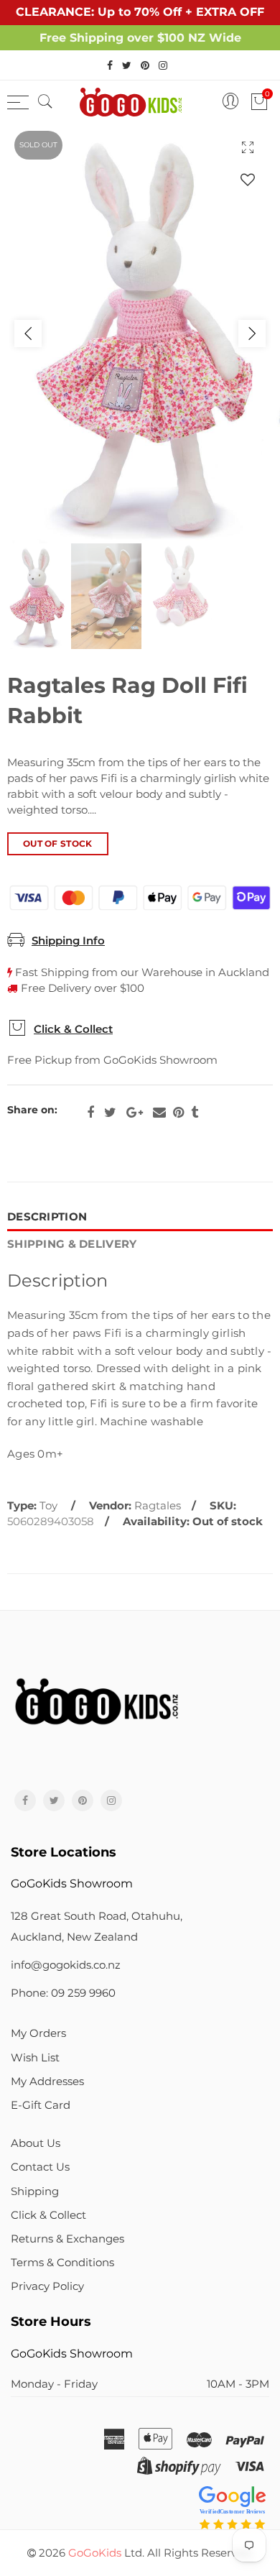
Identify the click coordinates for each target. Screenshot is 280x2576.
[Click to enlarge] (248, 147)
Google (135, 1113)
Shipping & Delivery (72, 1244)
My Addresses (47, 2081)
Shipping (35, 2191)
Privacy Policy (47, 2286)
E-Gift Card (41, 2105)
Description (47, 1217)
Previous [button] (28, 333)
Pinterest (178, 1113)
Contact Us (40, 2167)
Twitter (110, 1113)
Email (159, 1113)
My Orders (38, 2033)
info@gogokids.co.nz (66, 1965)
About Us (36, 2143)
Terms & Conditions (62, 2263)
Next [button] (252, 333)
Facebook (90, 1113)
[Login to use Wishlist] (248, 179)
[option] (140, 333)
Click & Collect (73, 1029)
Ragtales (158, 1506)
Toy (48, 1506)
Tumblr (195, 1113)
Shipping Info (68, 941)
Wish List (35, 2058)
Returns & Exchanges (67, 2239)
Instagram (111, 1800)
